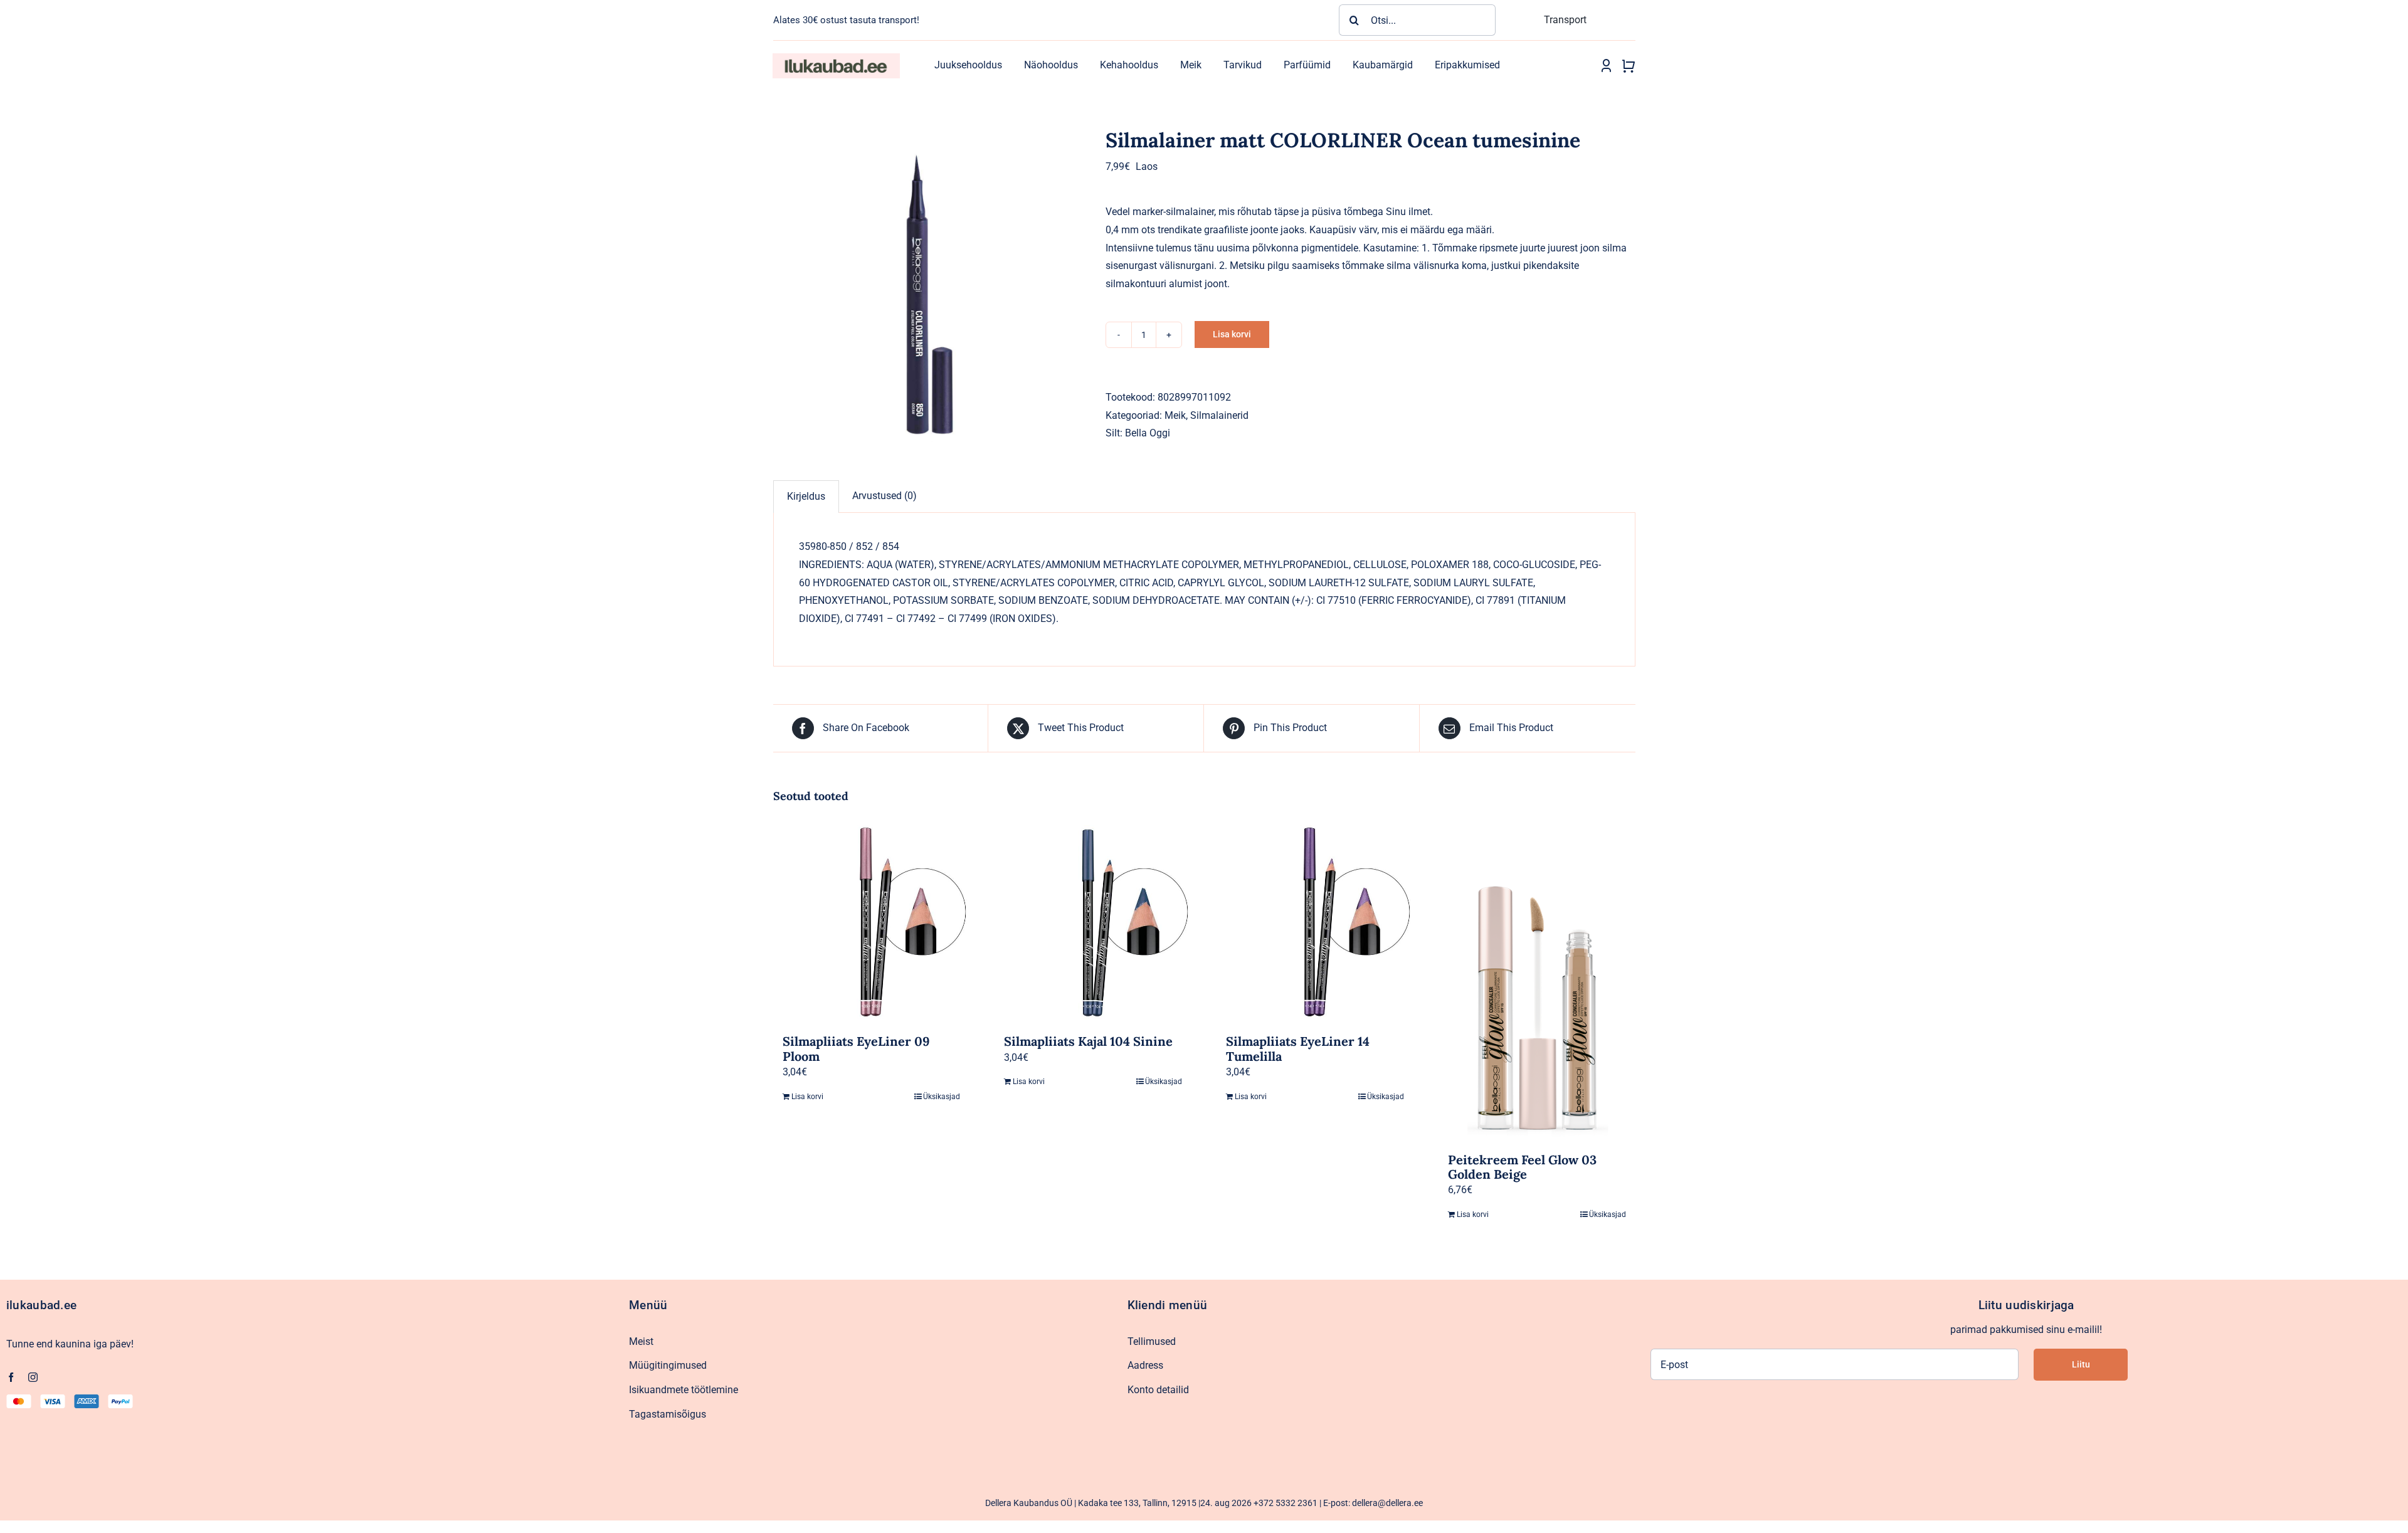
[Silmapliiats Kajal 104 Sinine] (1093, 924)
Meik (1175, 415)
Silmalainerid (1219, 415)
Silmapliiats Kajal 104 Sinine (1088, 1041)
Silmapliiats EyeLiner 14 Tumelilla (1298, 1048)
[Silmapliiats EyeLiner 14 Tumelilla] (1315, 924)
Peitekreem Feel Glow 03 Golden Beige (1522, 1167)
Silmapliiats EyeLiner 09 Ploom (856, 1048)
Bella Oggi (1148, 433)
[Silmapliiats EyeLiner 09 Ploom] (872, 924)
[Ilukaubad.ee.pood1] (836, 58)
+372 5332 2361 (1286, 1503)
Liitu (2081, 1364)
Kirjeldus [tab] (806, 496)
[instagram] (33, 1377)
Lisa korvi (1232, 334)
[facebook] (11, 1377)
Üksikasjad (942, 1097)
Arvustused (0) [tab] (885, 496)
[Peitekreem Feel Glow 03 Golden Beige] (1537, 982)
